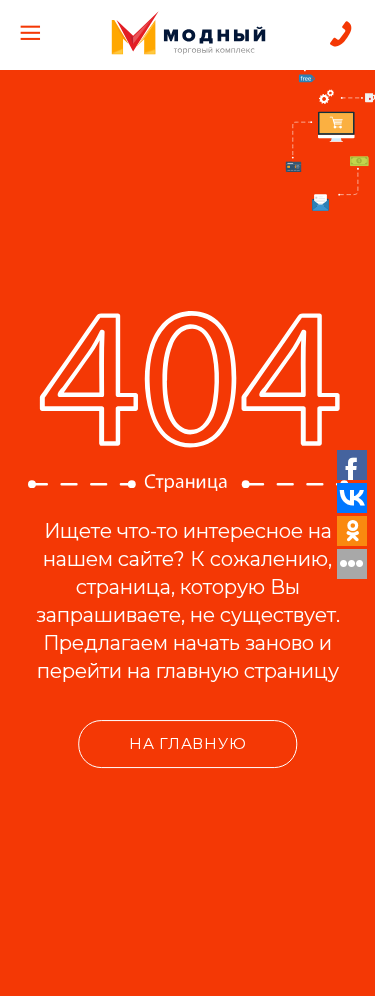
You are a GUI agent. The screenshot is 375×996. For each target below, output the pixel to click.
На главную (188, 743)
